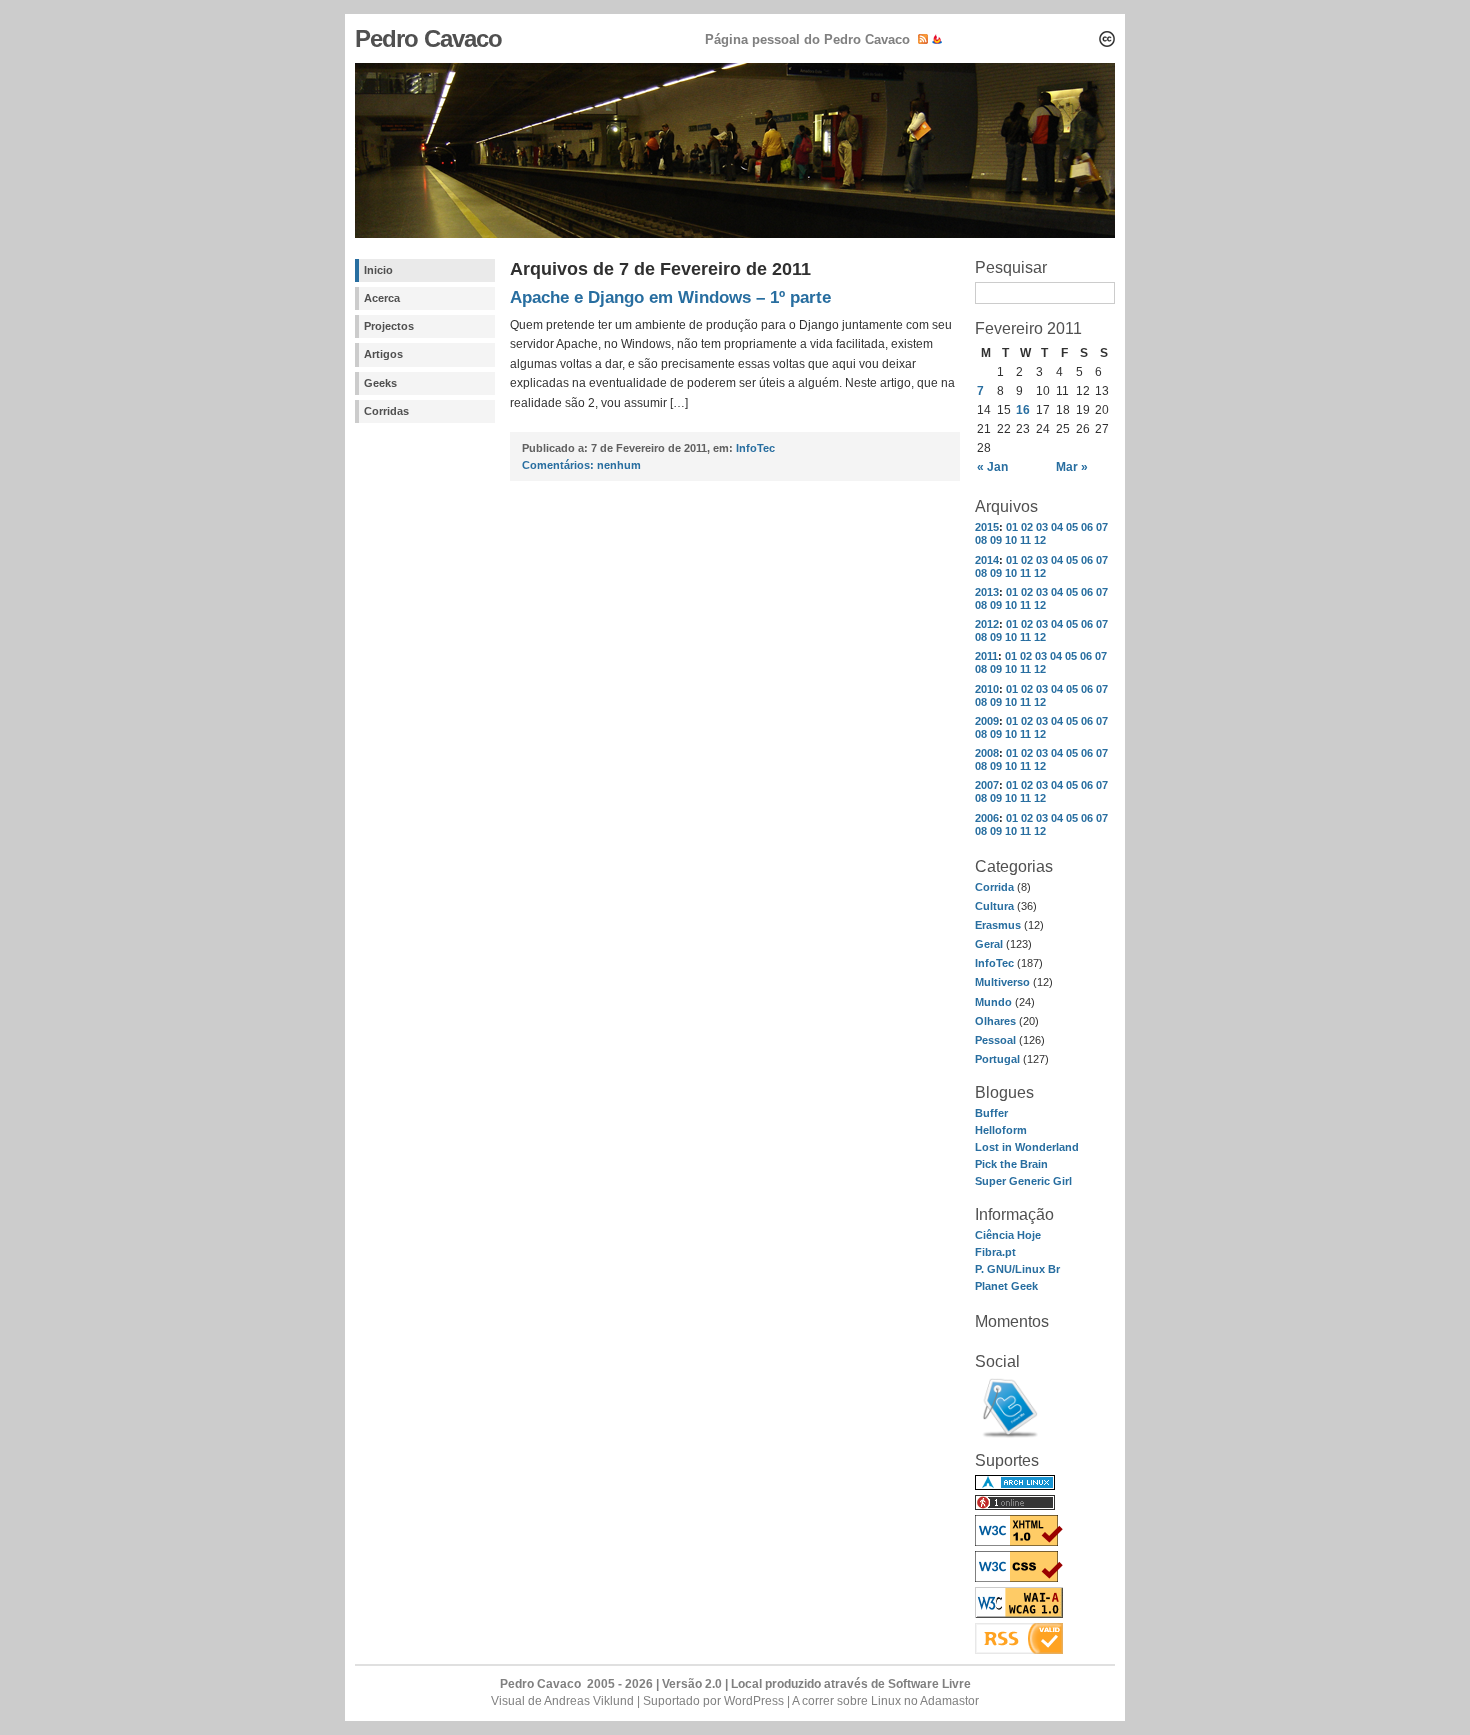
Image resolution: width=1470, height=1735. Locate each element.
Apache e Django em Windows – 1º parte (670, 297)
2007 (987, 785)
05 (1072, 527)
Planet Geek (1006, 1286)
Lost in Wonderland (1027, 1147)
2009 (987, 721)
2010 (987, 689)
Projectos (389, 326)
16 (1023, 410)
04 (1057, 527)
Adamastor (949, 1701)
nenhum (581, 465)
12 (1040, 540)
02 (1027, 527)
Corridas (386, 411)
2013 (987, 592)
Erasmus (998, 925)
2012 (987, 624)
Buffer (991, 1113)
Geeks (380, 383)
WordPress (754, 1701)
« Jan (992, 467)
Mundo (993, 1002)
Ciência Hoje (1008, 1235)
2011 (986, 656)
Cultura (994, 906)
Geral (989, 944)
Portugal (997, 1059)
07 (1102, 527)
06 (1087, 527)
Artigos (383, 354)
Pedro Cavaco (428, 38)
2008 (987, 753)
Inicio (378, 270)
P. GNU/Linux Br (1017, 1269)
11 (1025, 540)
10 (1011, 540)
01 (1012, 527)
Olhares (995, 1021)
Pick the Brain (1011, 1164)
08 (981, 540)
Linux (886, 1701)
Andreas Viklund (589, 1701)
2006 (987, 818)
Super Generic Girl (1023, 1181)
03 (1042, 527)
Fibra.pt (995, 1252)
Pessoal (995, 1040)
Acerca (382, 298)
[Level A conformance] (1019, 1614)
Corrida (994, 887)
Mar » (1072, 467)
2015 (987, 527)
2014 (987, 560)
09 (996, 540)
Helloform (1001, 1130)
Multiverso (1002, 982)
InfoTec (994, 963)
